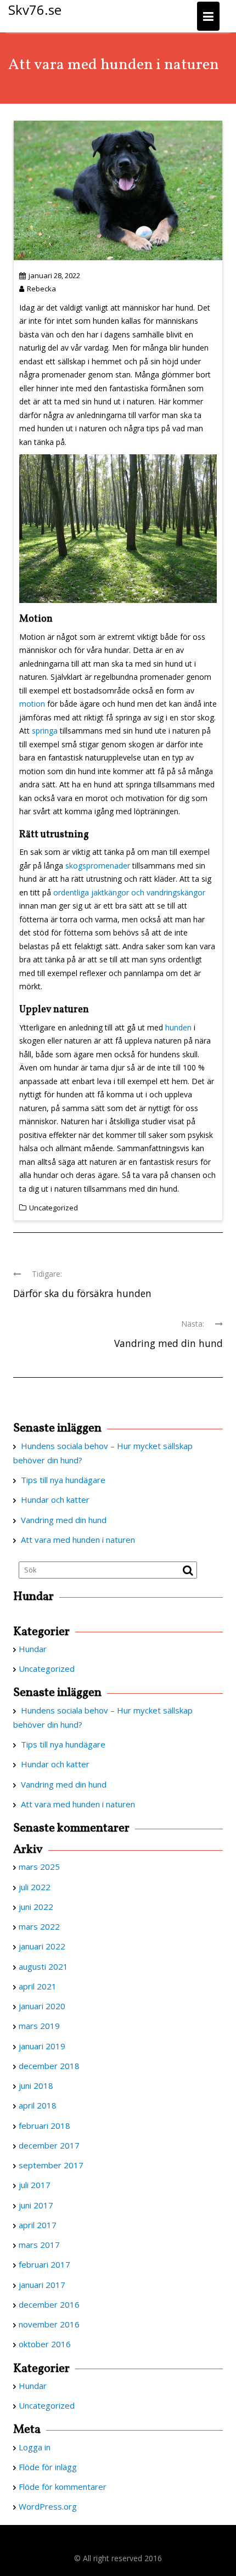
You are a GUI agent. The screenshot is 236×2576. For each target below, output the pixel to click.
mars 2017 (39, 2245)
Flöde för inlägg (48, 2467)
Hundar (33, 1649)
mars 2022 (39, 1926)
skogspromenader (98, 866)
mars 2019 (39, 2026)
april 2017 (38, 2225)
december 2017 (49, 2145)
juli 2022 (35, 1887)
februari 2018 (44, 2126)
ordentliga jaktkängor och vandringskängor (129, 892)
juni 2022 (36, 1907)
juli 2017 (35, 2185)
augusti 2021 (43, 1966)
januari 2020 (42, 2006)
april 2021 (38, 1986)
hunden (178, 1027)
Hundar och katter (55, 1500)
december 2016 (49, 2304)
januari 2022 (42, 1946)
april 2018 (38, 2105)
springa (46, 731)
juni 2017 (36, 2205)
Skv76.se (35, 10)
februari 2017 (44, 2264)
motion (32, 704)
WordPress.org (48, 2506)
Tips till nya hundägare (63, 1480)
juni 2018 (36, 2085)
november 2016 (49, 2324)
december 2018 (49, 2066)
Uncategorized (54, 1208)
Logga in (35, 2447)
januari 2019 (42, 2046)
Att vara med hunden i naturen (78, 1540)
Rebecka (41, 289)
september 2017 (51, 2165)
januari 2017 (42, 2285)
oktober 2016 (45, 2344)
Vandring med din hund (64, 1520)
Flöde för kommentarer (63, 2487)
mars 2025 (39, 1867)
